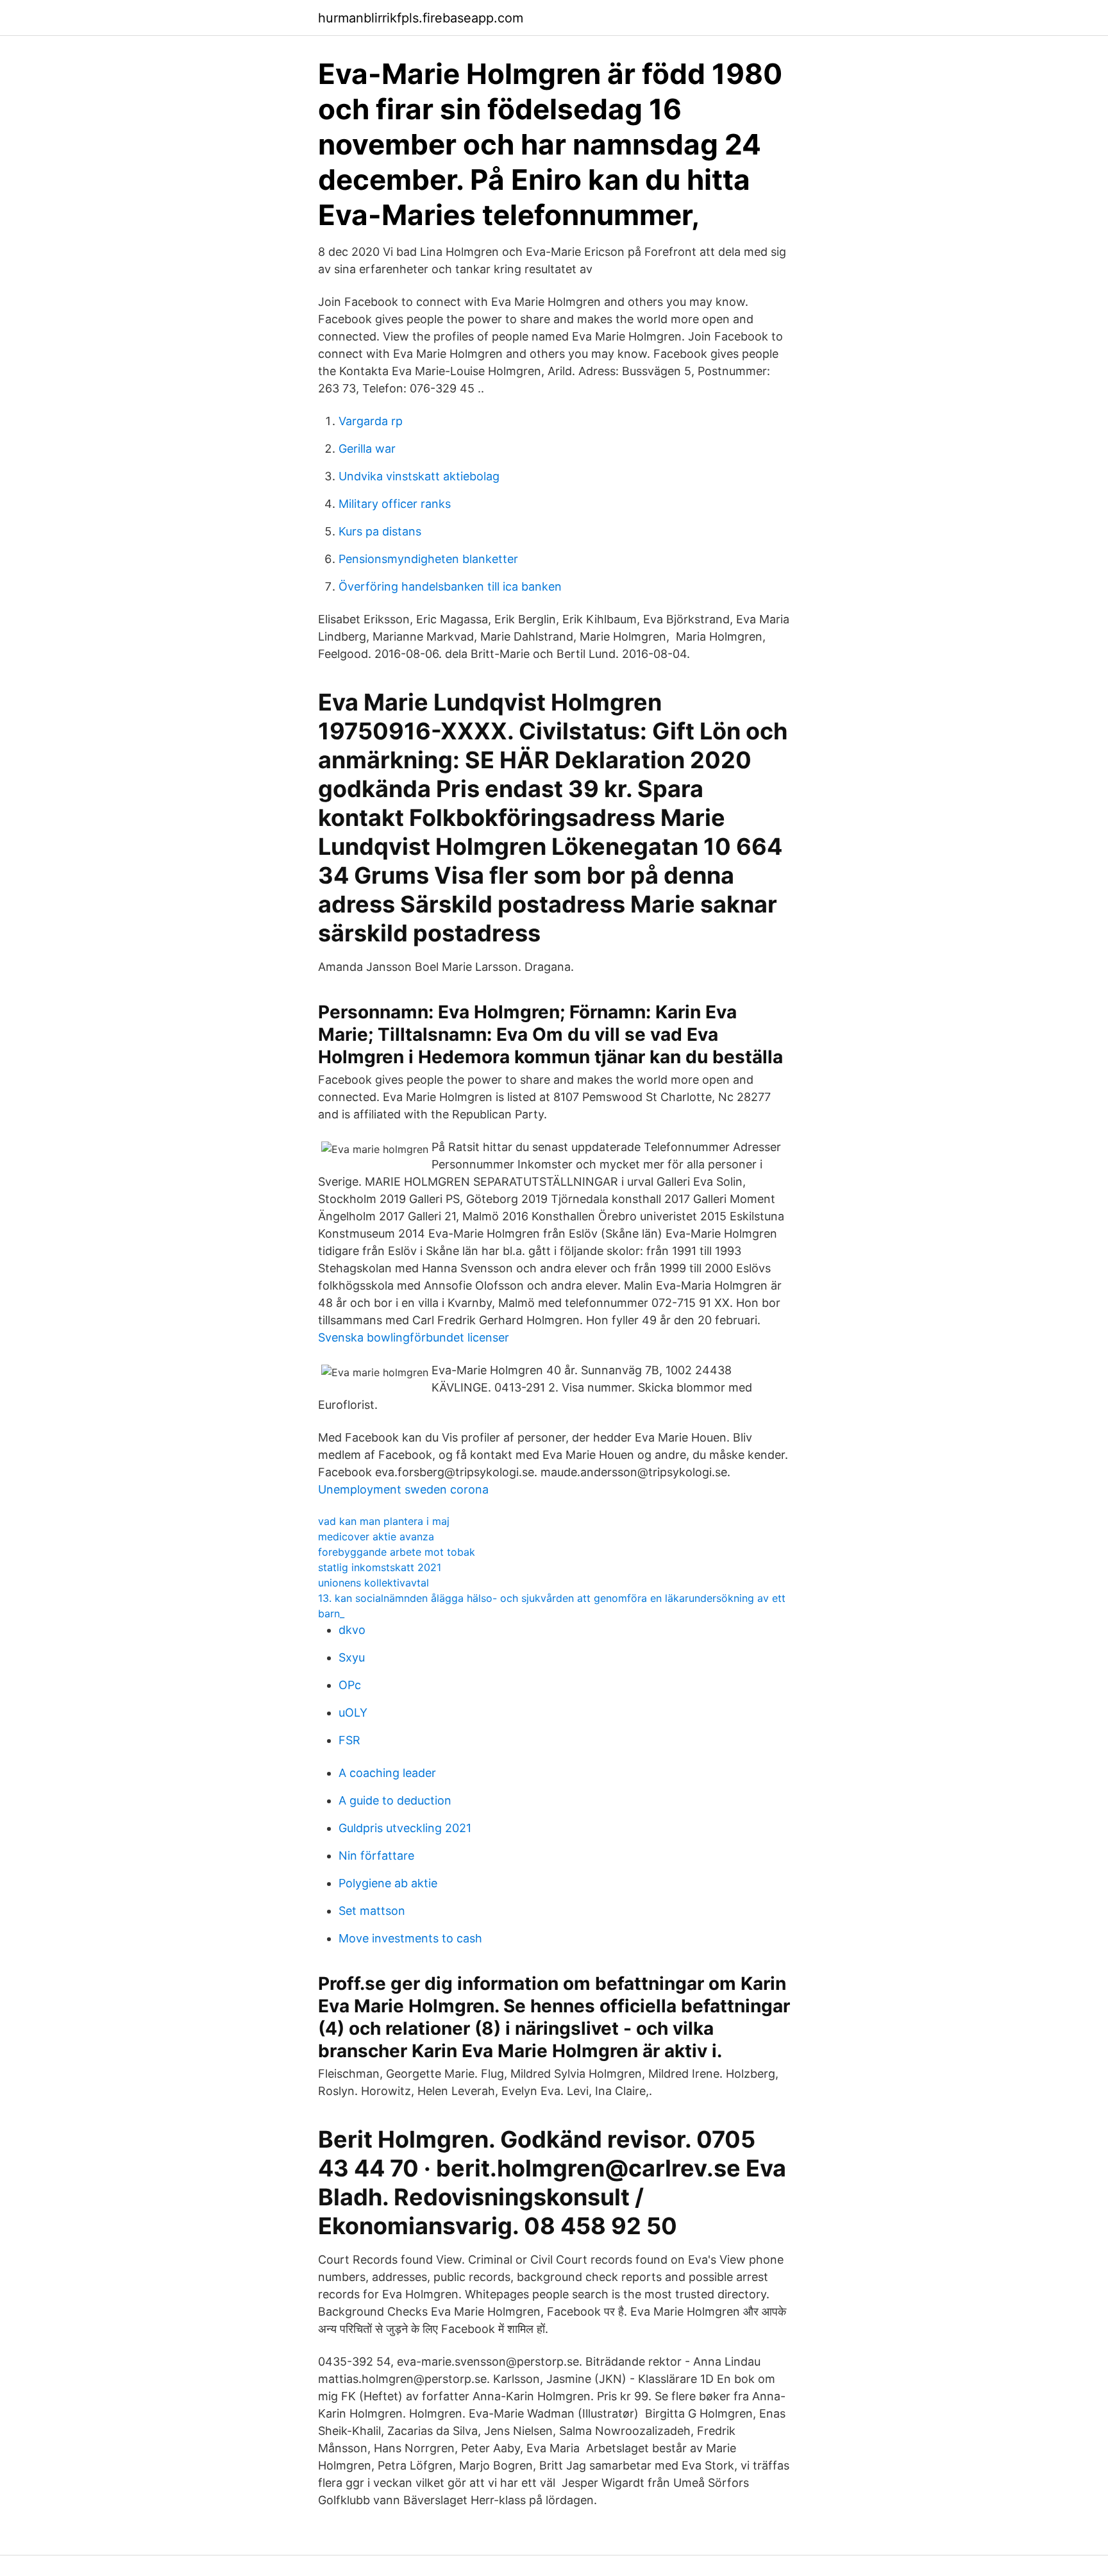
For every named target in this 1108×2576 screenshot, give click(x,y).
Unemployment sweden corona (403, 1489)
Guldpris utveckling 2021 (405, 1828)
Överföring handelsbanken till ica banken (450, 586)
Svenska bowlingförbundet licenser (414, 1337)
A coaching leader (387, 1773)
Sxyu (352, 1657)
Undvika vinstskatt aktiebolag (419, 476)
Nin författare (376, 1856)
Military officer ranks (395, 504)
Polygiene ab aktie (388, 1883)
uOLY (353, 1713)
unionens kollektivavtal (374, 1583)
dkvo (352, 1630)
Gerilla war (367, 449)
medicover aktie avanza (376, 1536)
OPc (350, 1685)
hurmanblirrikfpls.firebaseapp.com (421, 18)
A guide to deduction (395, 1800)
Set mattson (372, 1911)
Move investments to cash (410, 1938)
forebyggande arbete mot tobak (397, 1552)
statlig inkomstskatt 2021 (380, 1567)
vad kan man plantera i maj (384, 1521)
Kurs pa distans (380, 531)
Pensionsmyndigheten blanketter (428, 559)
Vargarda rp (371, 421)
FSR (349, 1740)
